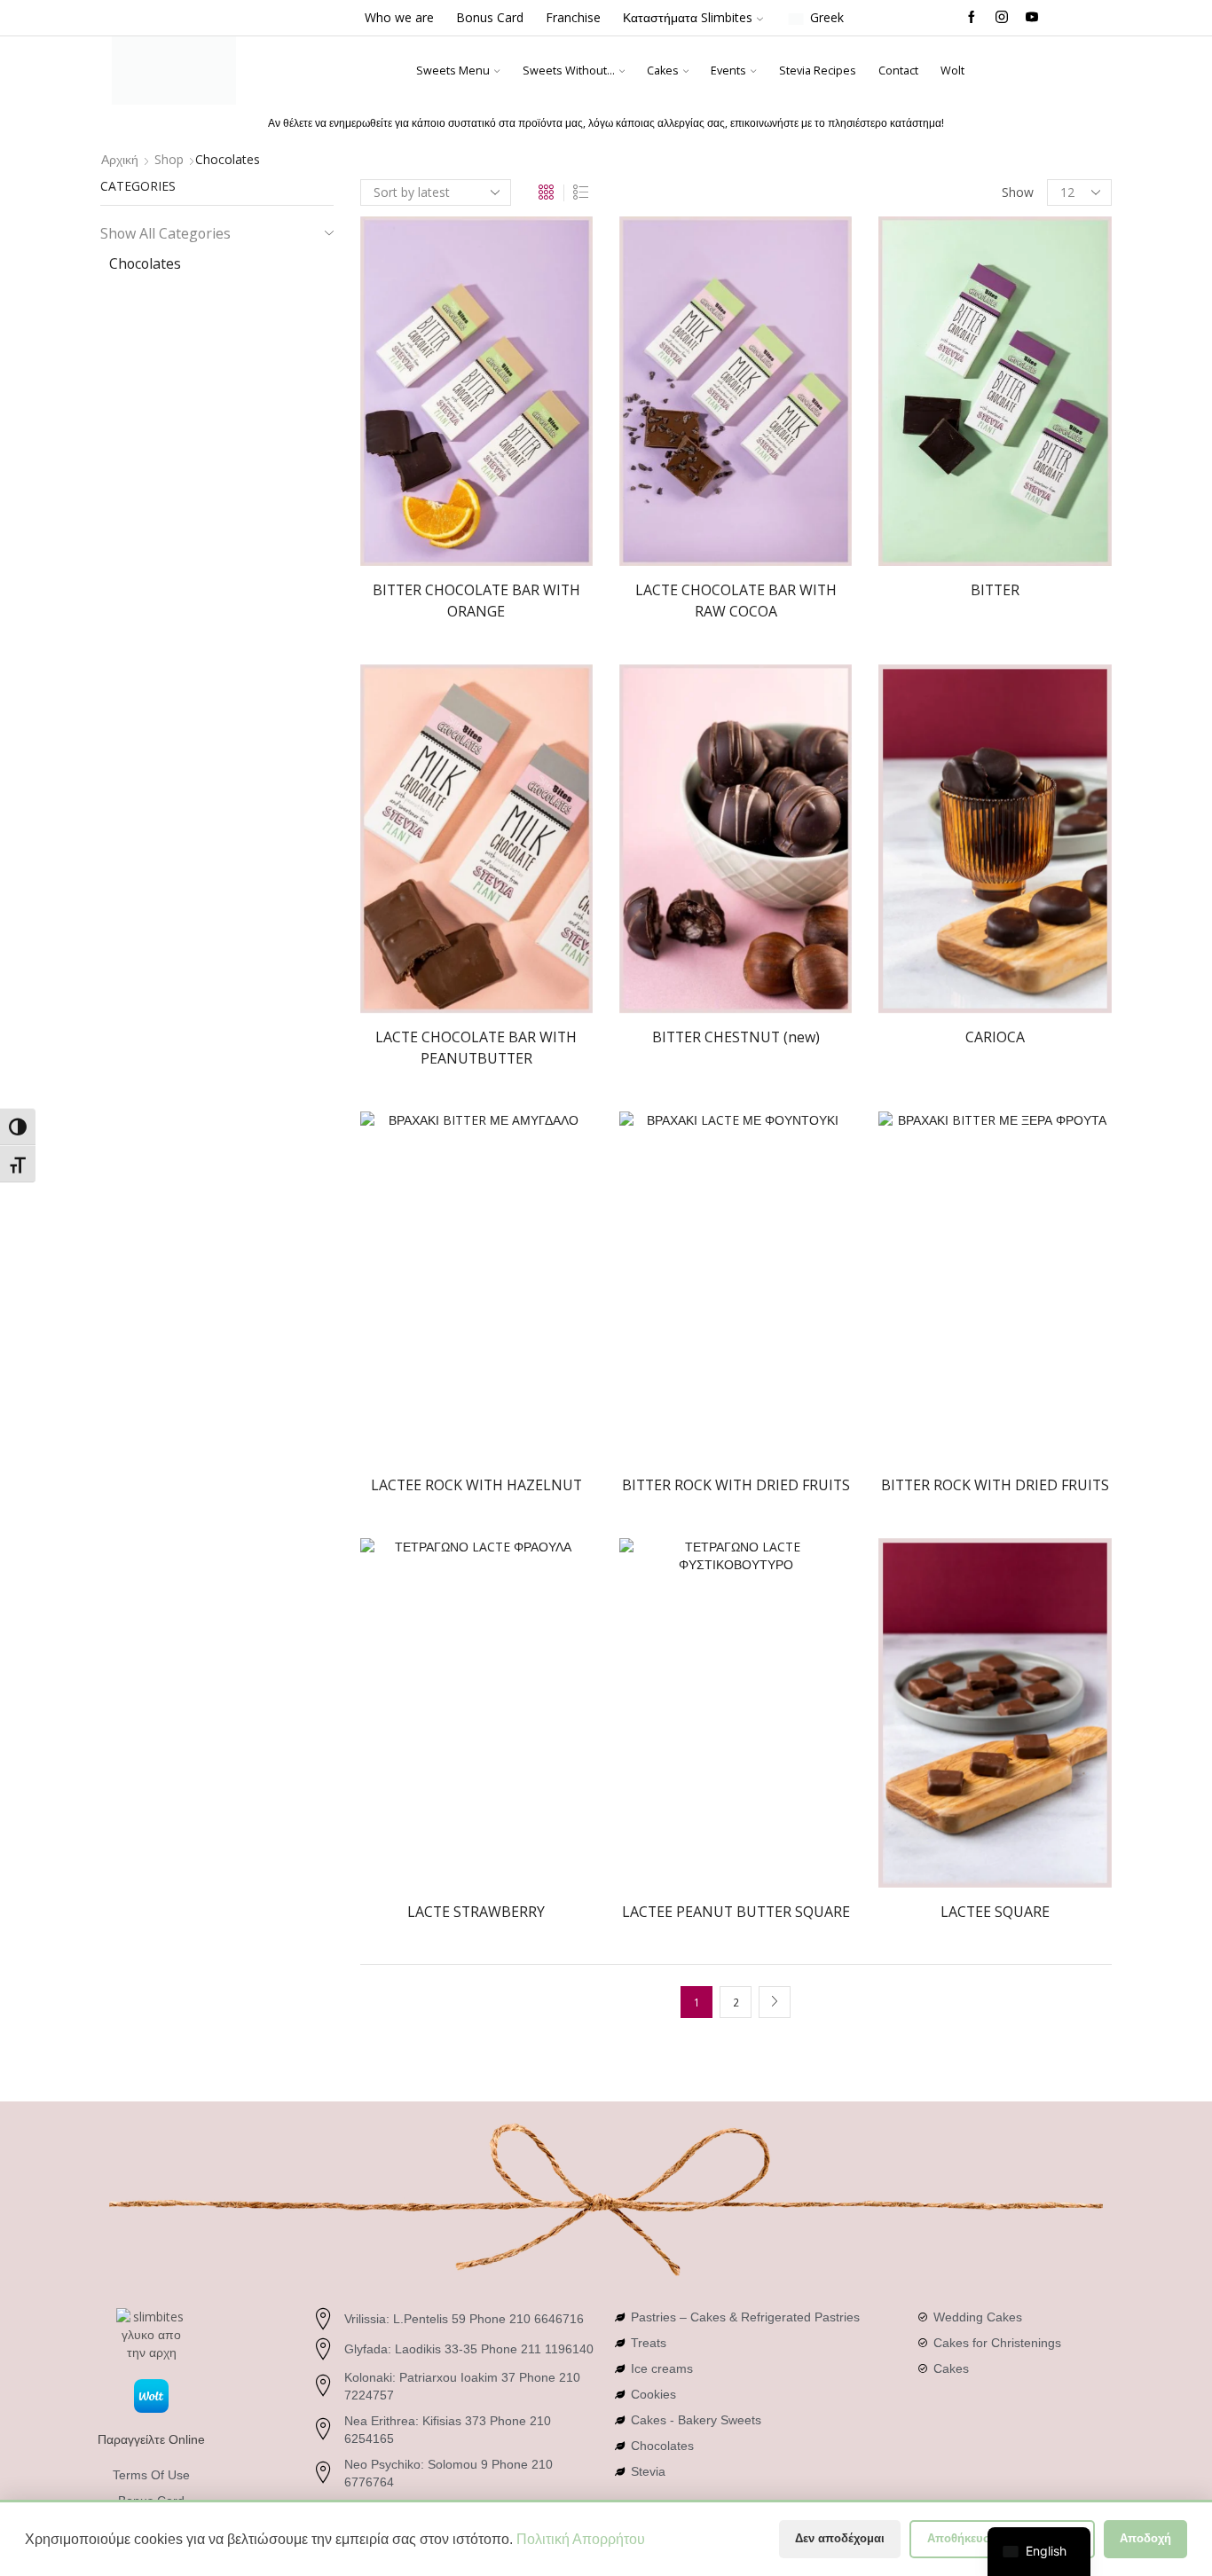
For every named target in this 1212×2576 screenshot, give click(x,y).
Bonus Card (490, 17)
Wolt (952, 71)
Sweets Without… (569, 71)
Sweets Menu (453, 71)
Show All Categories (165, 233)
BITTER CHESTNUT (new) (736, 1037)
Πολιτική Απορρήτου (581, 2539)
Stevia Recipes (818, 71)
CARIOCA (995, 1037)
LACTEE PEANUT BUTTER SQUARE (736, 1912)
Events (728, 71)
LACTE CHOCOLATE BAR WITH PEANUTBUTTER (476, 1048)
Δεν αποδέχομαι (840, 2538)
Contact (898, 71)
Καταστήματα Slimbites (688, 17)
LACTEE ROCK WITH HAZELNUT (476, 1485)
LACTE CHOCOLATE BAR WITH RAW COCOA (736, 601)
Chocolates (145, 263)
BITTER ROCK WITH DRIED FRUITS (736, 1485)
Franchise (573, 17)
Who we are (399, 17)
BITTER (995, 590)
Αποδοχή (1145, 2538)
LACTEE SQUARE (995, 1912)
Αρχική (120, 159)
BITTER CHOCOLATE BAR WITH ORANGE (476, 601)
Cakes (663, 71)
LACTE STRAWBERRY (476, 1912)
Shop (169, 159)
